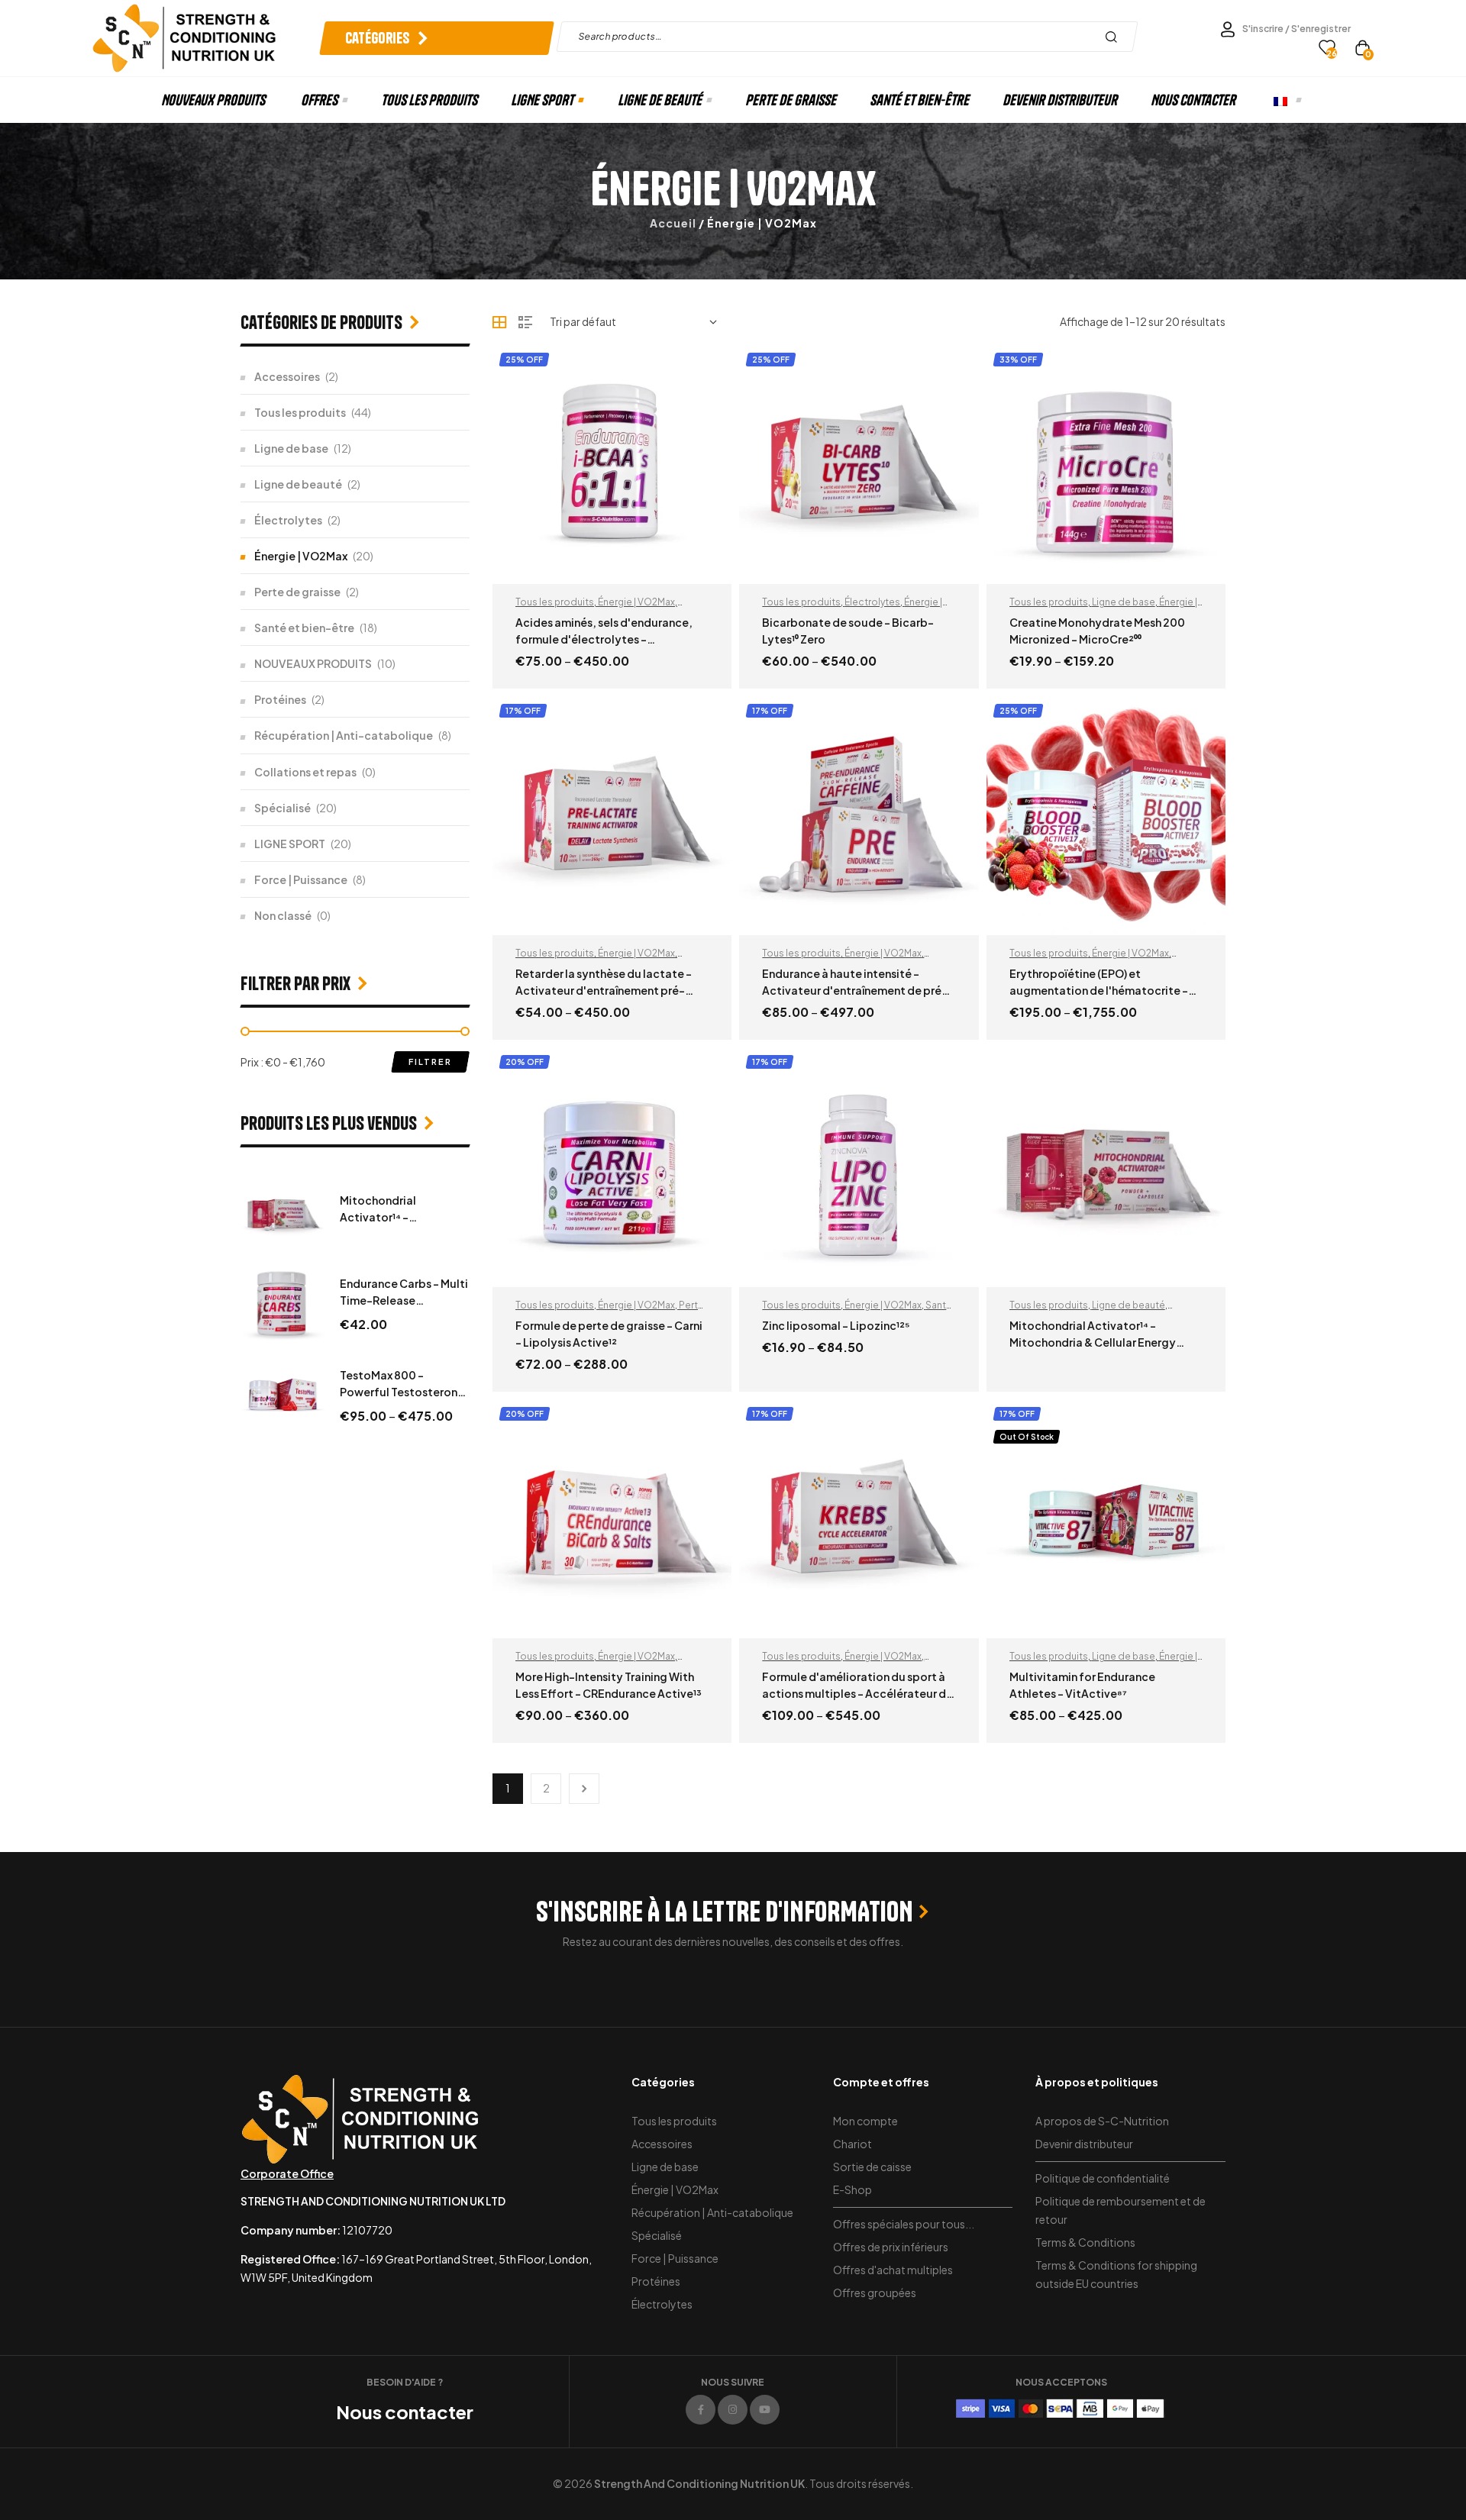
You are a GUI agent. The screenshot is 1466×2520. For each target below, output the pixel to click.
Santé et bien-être (304, 628)
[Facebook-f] (701, 2410)
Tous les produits (555, 602)
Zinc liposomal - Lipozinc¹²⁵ (836, 1325)
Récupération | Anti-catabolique (344, 735)
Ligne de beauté (1129, 1305)
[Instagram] (733, 2410)
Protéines (280, 699)
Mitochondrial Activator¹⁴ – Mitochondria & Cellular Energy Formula (1093, 1342)
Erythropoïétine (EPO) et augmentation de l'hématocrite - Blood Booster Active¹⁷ (1099, 990)
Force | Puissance (301, 879)
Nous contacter (405, 2412)
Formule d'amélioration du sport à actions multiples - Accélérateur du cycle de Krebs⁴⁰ (857, 1693)
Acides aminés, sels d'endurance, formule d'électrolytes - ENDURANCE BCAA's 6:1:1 (604, 639)
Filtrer (430, 1062)
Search (1115, 37)
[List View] (525, 322)
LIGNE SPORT (290, 844)
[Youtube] (765, 2410)
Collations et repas (305, 772)
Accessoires (287, 376)
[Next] (584, 1789)
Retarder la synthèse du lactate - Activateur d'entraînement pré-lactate (604, 990)
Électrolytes (872, 602)
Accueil (673, 223)
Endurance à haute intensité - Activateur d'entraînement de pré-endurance (855, 990)
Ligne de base (1124, 602)
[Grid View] (499, 322)
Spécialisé (283, 808)
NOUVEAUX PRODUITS (313, 663)
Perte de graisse (297, 592)
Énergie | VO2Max (636, 602)
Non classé (283, 915)
